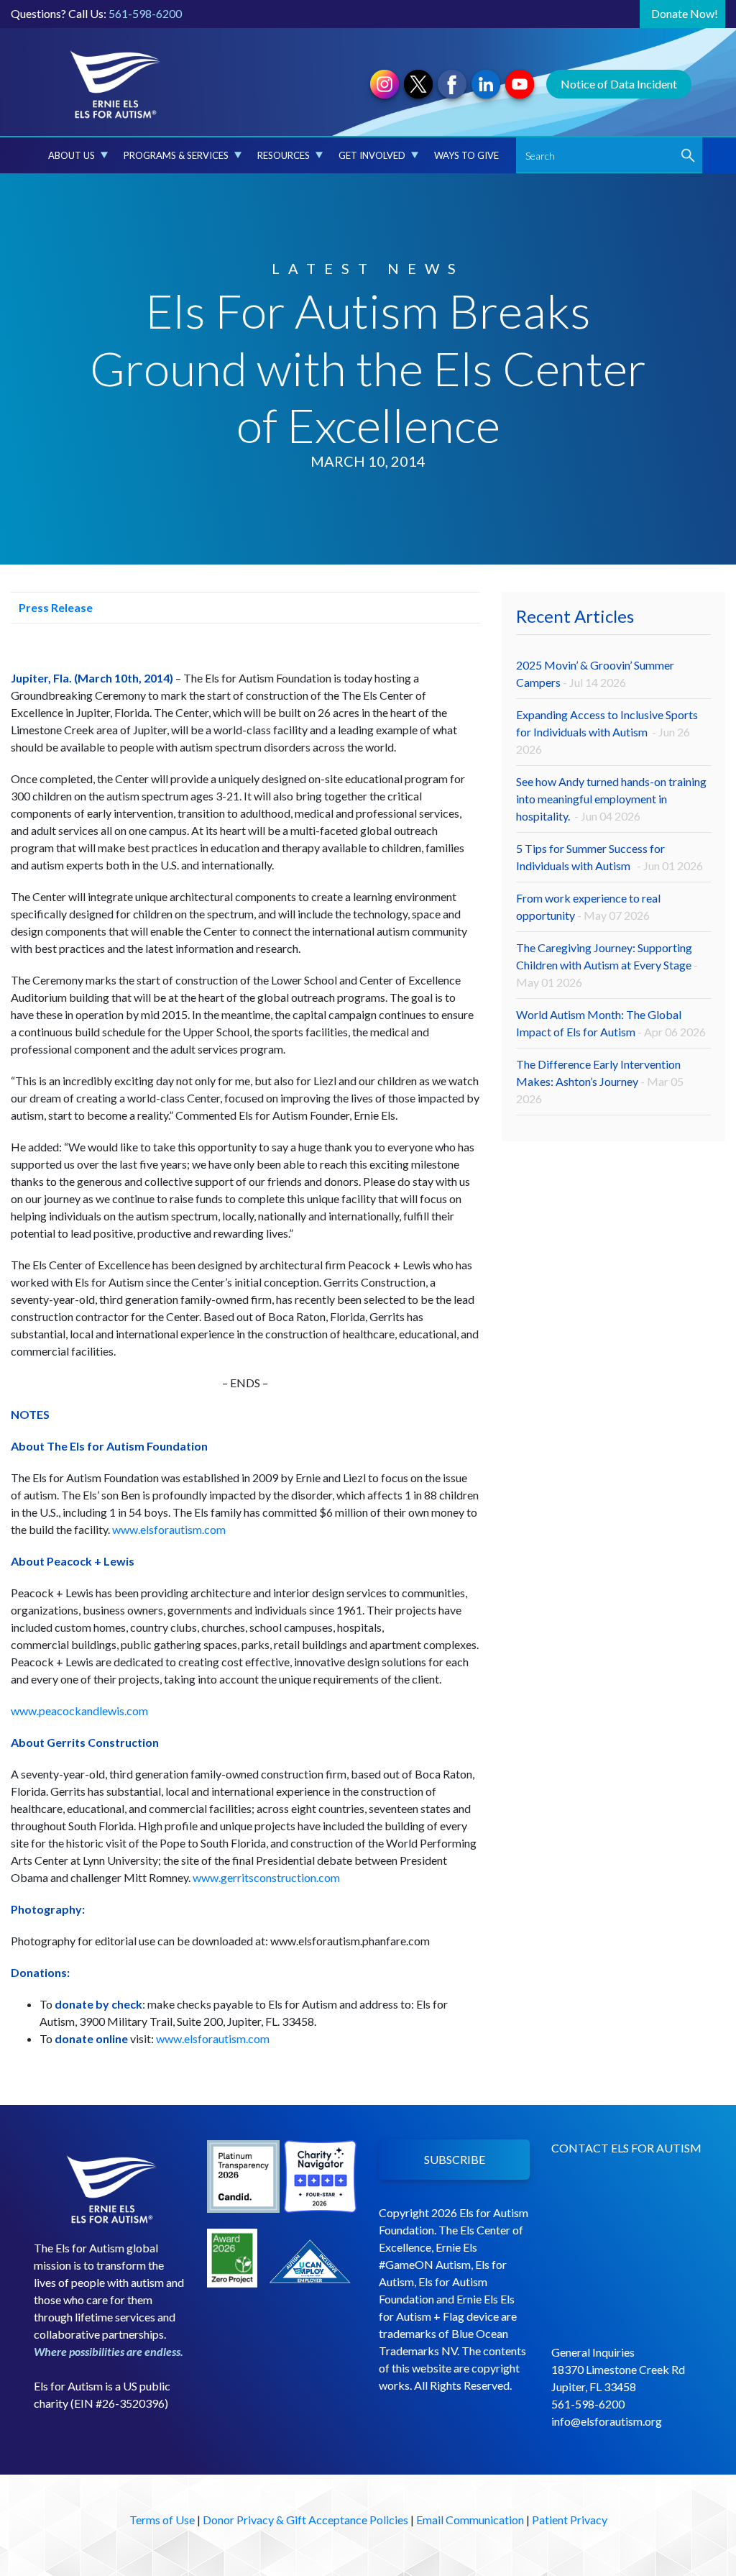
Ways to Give (466, 155)
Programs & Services (176, 155)
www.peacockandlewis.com (79, 1711)
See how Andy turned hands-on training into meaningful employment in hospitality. (611, 799)
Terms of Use (162, 2520)
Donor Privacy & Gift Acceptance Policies (305, 2520)
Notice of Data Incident (619, 84)
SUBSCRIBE (455, 2159)
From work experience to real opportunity (588, 906)
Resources (284, 155)
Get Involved (372, 155)
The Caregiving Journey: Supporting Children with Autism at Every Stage (607, 965)
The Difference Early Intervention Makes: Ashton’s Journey (600, 1081)
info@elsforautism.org (607, 2421)
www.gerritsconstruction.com (266, 1877)
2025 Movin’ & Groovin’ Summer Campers (595, 673)
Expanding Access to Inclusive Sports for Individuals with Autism (607, 732)
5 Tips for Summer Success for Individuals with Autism (609, 857)
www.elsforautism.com (169, 1529)
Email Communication (470, 2520)
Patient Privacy (570, 2520)
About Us (72, 155)
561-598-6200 (145, 13)
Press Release (55, 607)
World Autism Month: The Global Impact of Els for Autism (611, 1023)
